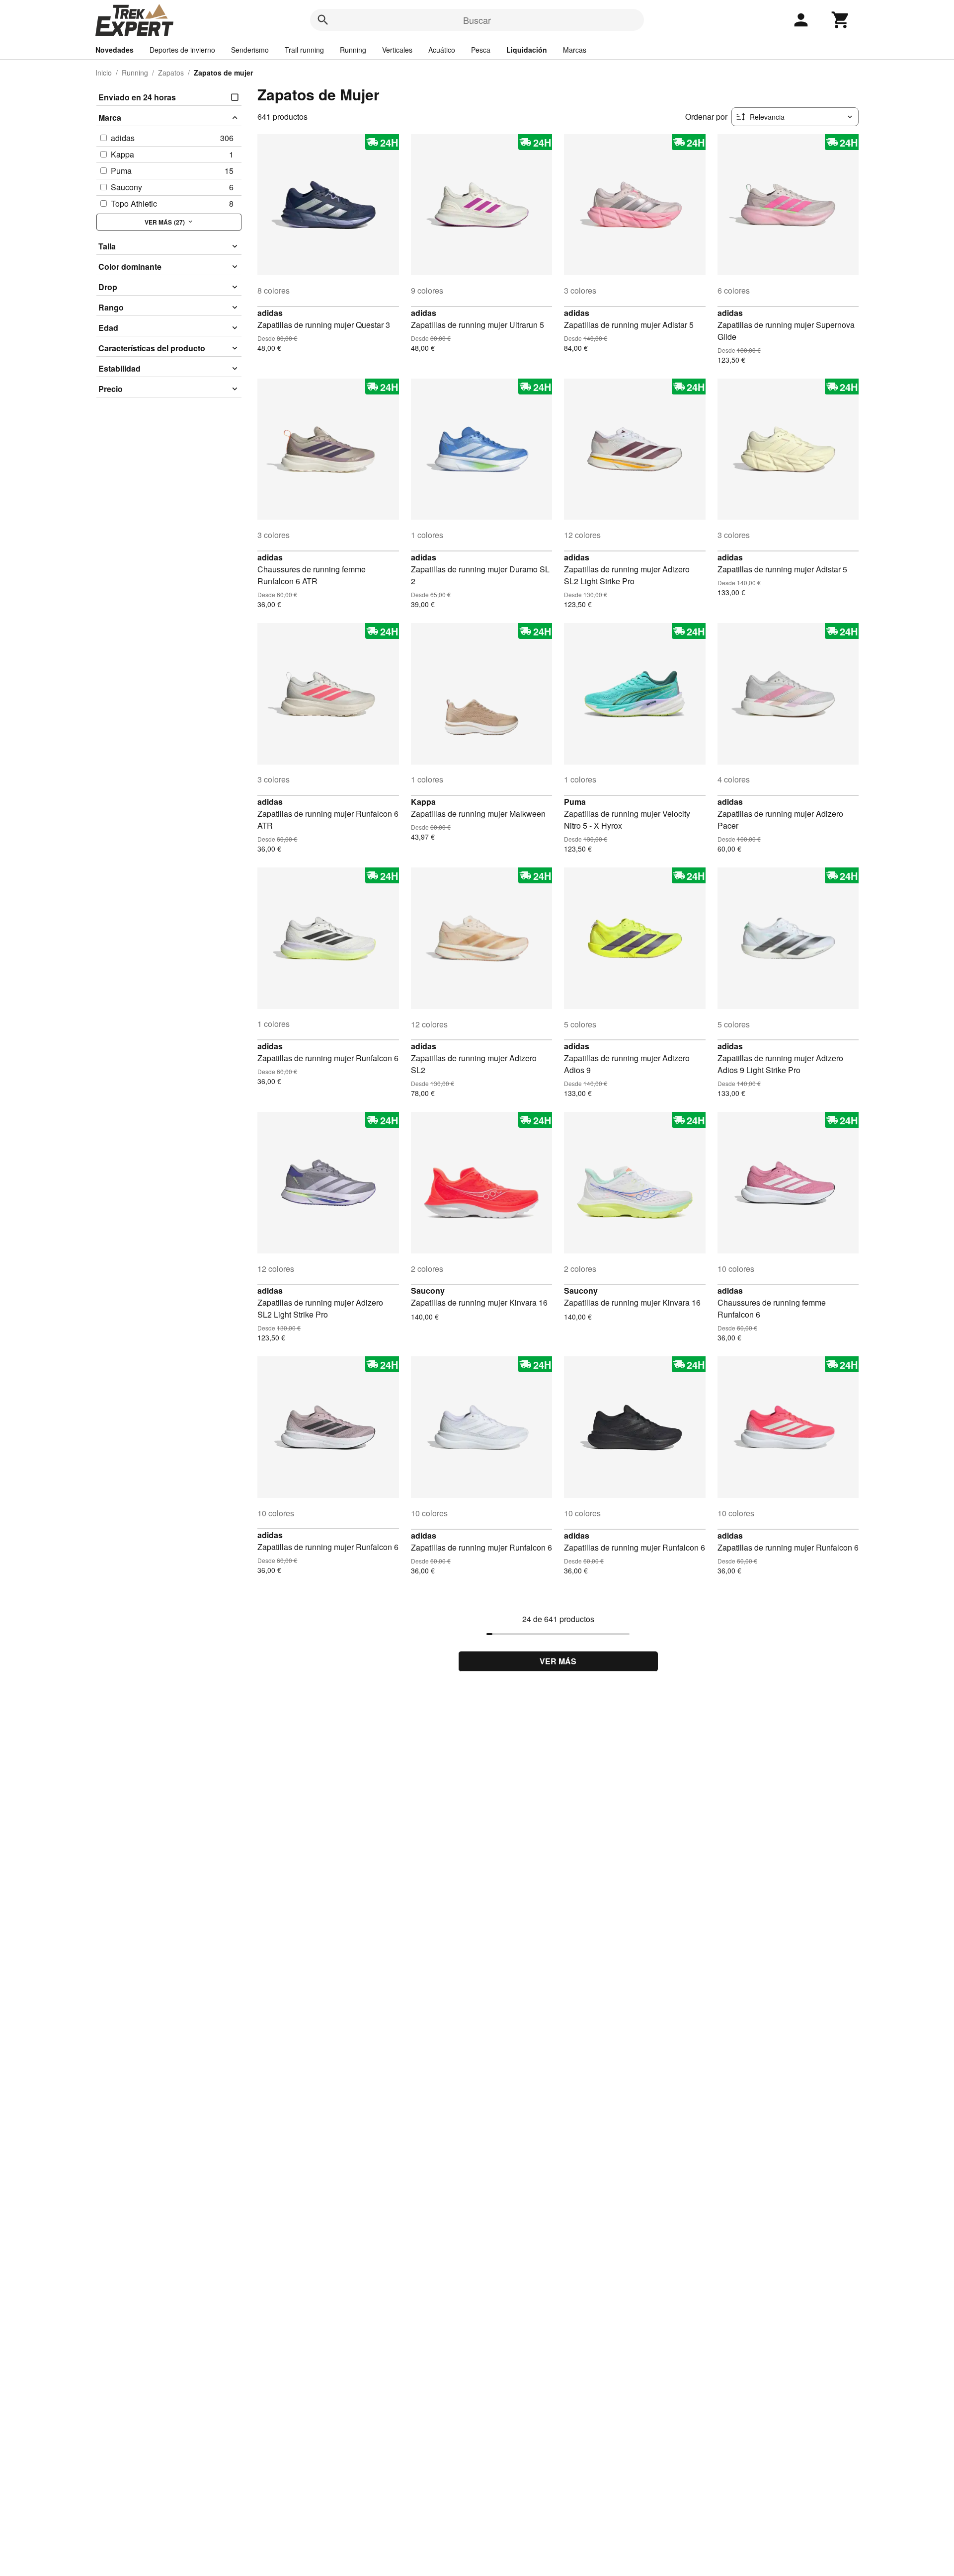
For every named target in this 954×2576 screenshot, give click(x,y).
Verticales (397, 50)
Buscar (477, 20)
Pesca (481, 50)
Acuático (442, 50)
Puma (575, 802)
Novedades (115, 50)
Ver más (558, 1661)
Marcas (575, 50)
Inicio (104, 73)
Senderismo (250, 50)
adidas (270, 313)
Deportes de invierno (182, 50)
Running (353, 50)
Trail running (304, 50)
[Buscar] (323, 20)
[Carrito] (841, 20)
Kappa (423, 802)
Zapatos (171, 73)
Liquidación (527, 50)
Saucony (428, 1290)
